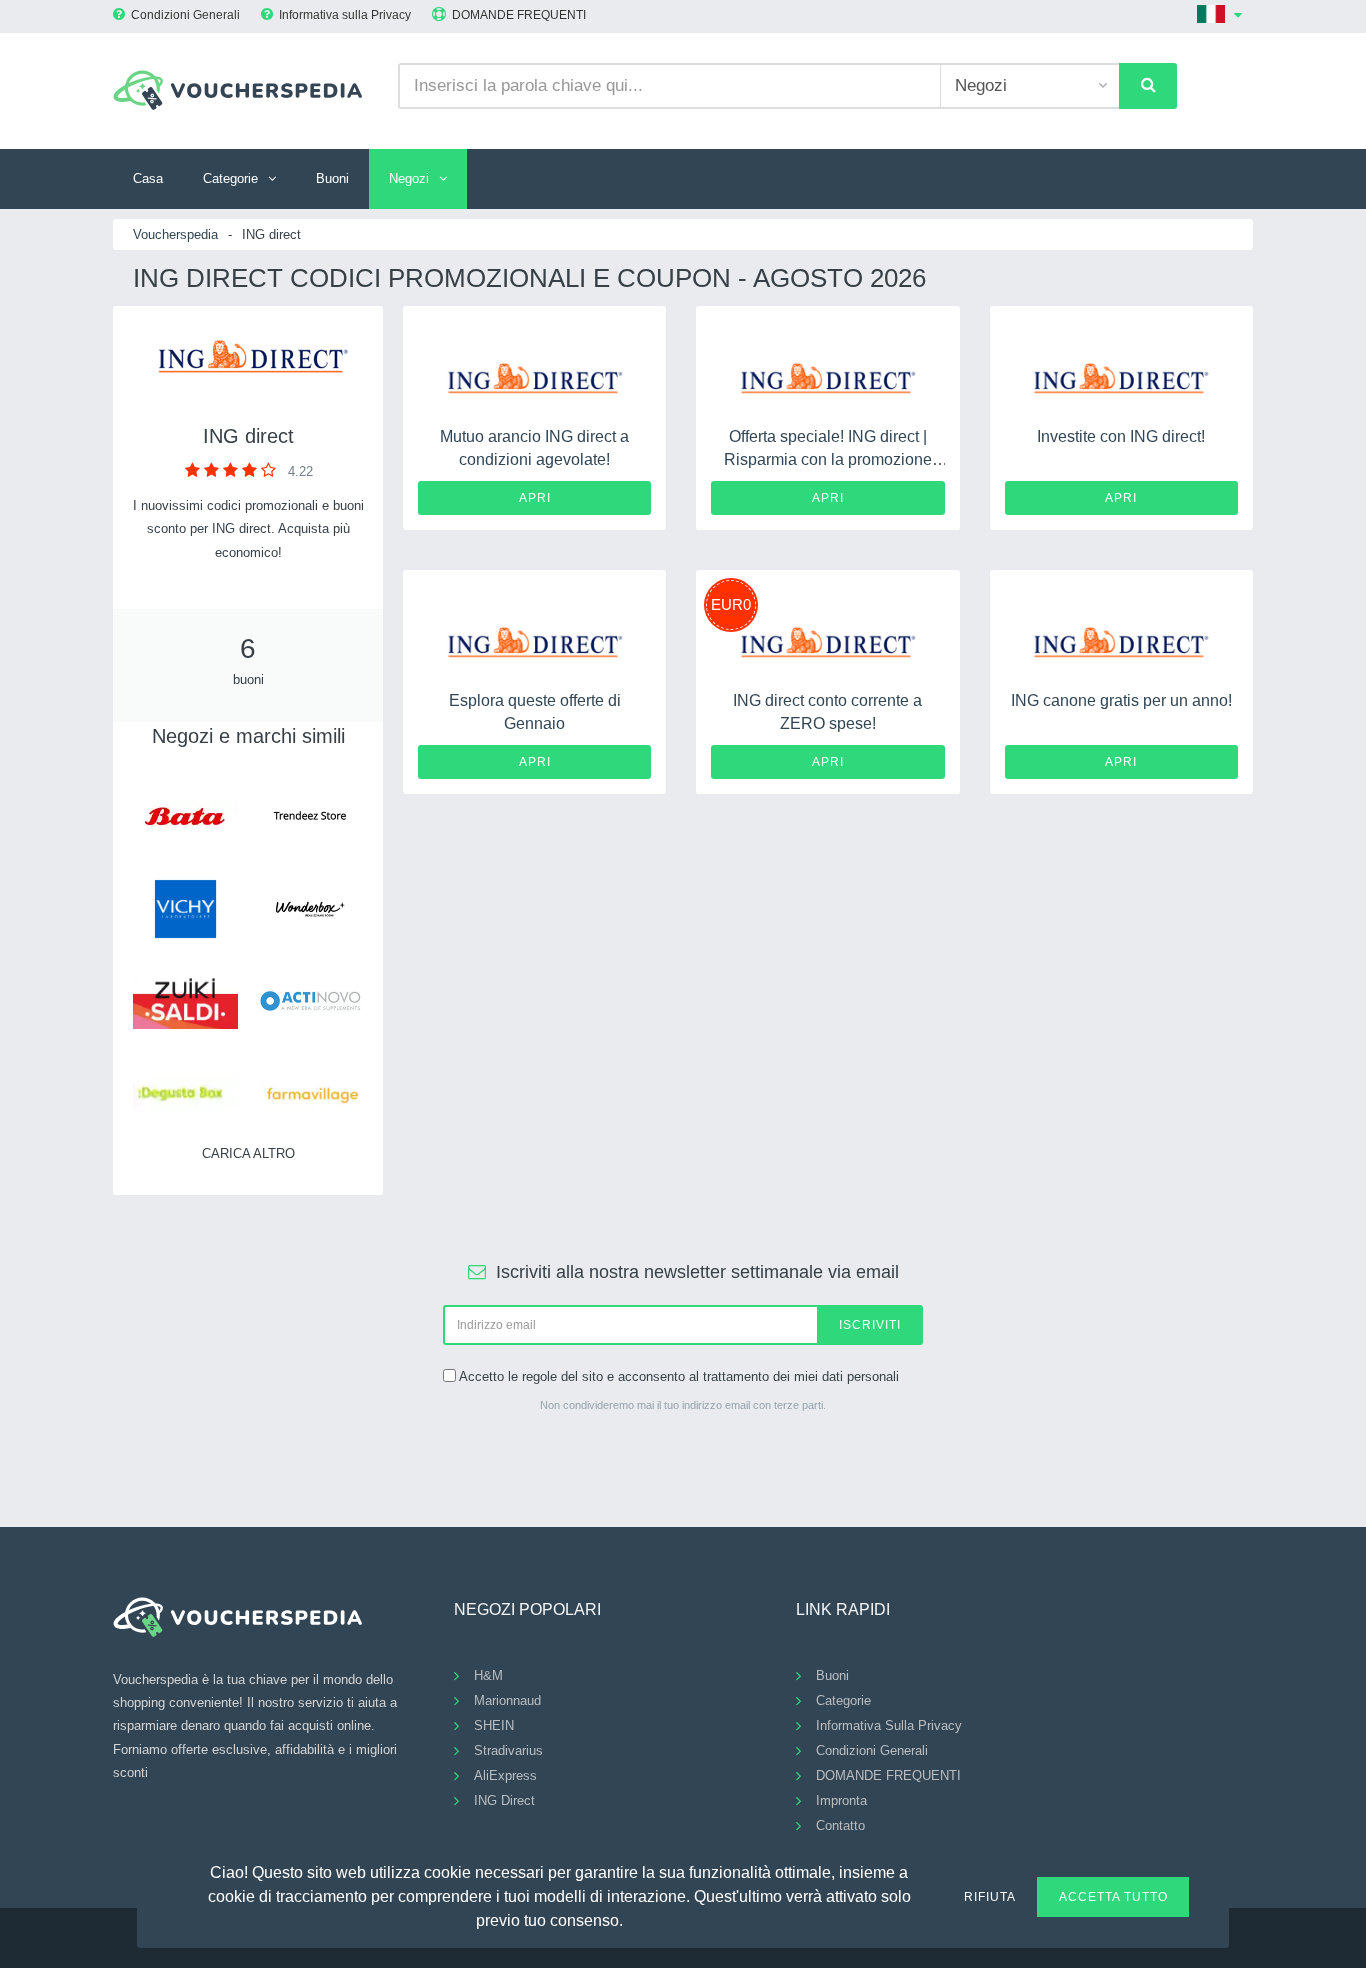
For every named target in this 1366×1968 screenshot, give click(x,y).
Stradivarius (508, 1750)
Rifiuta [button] (990, 1897)
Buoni (332, 178)
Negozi (409, 178)
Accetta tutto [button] (1113, 1897)
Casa (148, 178)
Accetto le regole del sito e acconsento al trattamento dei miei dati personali (679, 1376)
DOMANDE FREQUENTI (519, 15)
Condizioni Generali (185, 15)
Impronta (841, 1800)
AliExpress (505, 1775)
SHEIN (494, 1725)
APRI (535, 498)
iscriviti (870, 1325)
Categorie (230, 178)
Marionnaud (507, 1700)
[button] (635, 1918)
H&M (488, 1675)
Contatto (840, 1825)
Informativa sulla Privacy (345, 15)
